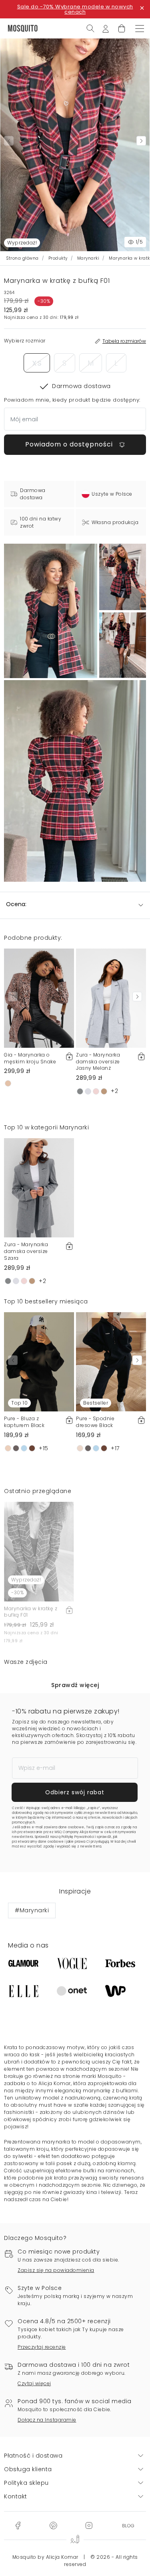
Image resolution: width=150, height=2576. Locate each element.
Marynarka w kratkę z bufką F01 (31, 1612)
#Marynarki (32, 1910)
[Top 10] (39, 1361)
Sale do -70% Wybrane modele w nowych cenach (75, 9)
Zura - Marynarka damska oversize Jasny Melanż (98, 1062)
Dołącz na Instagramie (47, 2420)
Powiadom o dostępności (70, 444)
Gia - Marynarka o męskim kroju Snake (30, 1058)
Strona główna (23, 258)
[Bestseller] (111, 1361)
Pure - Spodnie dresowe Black (95, 1422)
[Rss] (128, 2525)
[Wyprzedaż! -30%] (39, 1551)
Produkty (58, 258)
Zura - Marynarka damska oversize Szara (26, 1251)
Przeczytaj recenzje (42, 2347)
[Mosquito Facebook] (18, 2525)
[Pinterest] (53, 2525)
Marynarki (88, 258)
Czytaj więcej (34, 2383)
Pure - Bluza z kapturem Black (24, 1422)
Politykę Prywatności (78, 1837)
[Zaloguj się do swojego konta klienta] (106, 28)
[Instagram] (89, 2525)
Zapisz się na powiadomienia (56, 2270)
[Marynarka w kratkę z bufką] (123, 577)
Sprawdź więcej (75, 1685)
